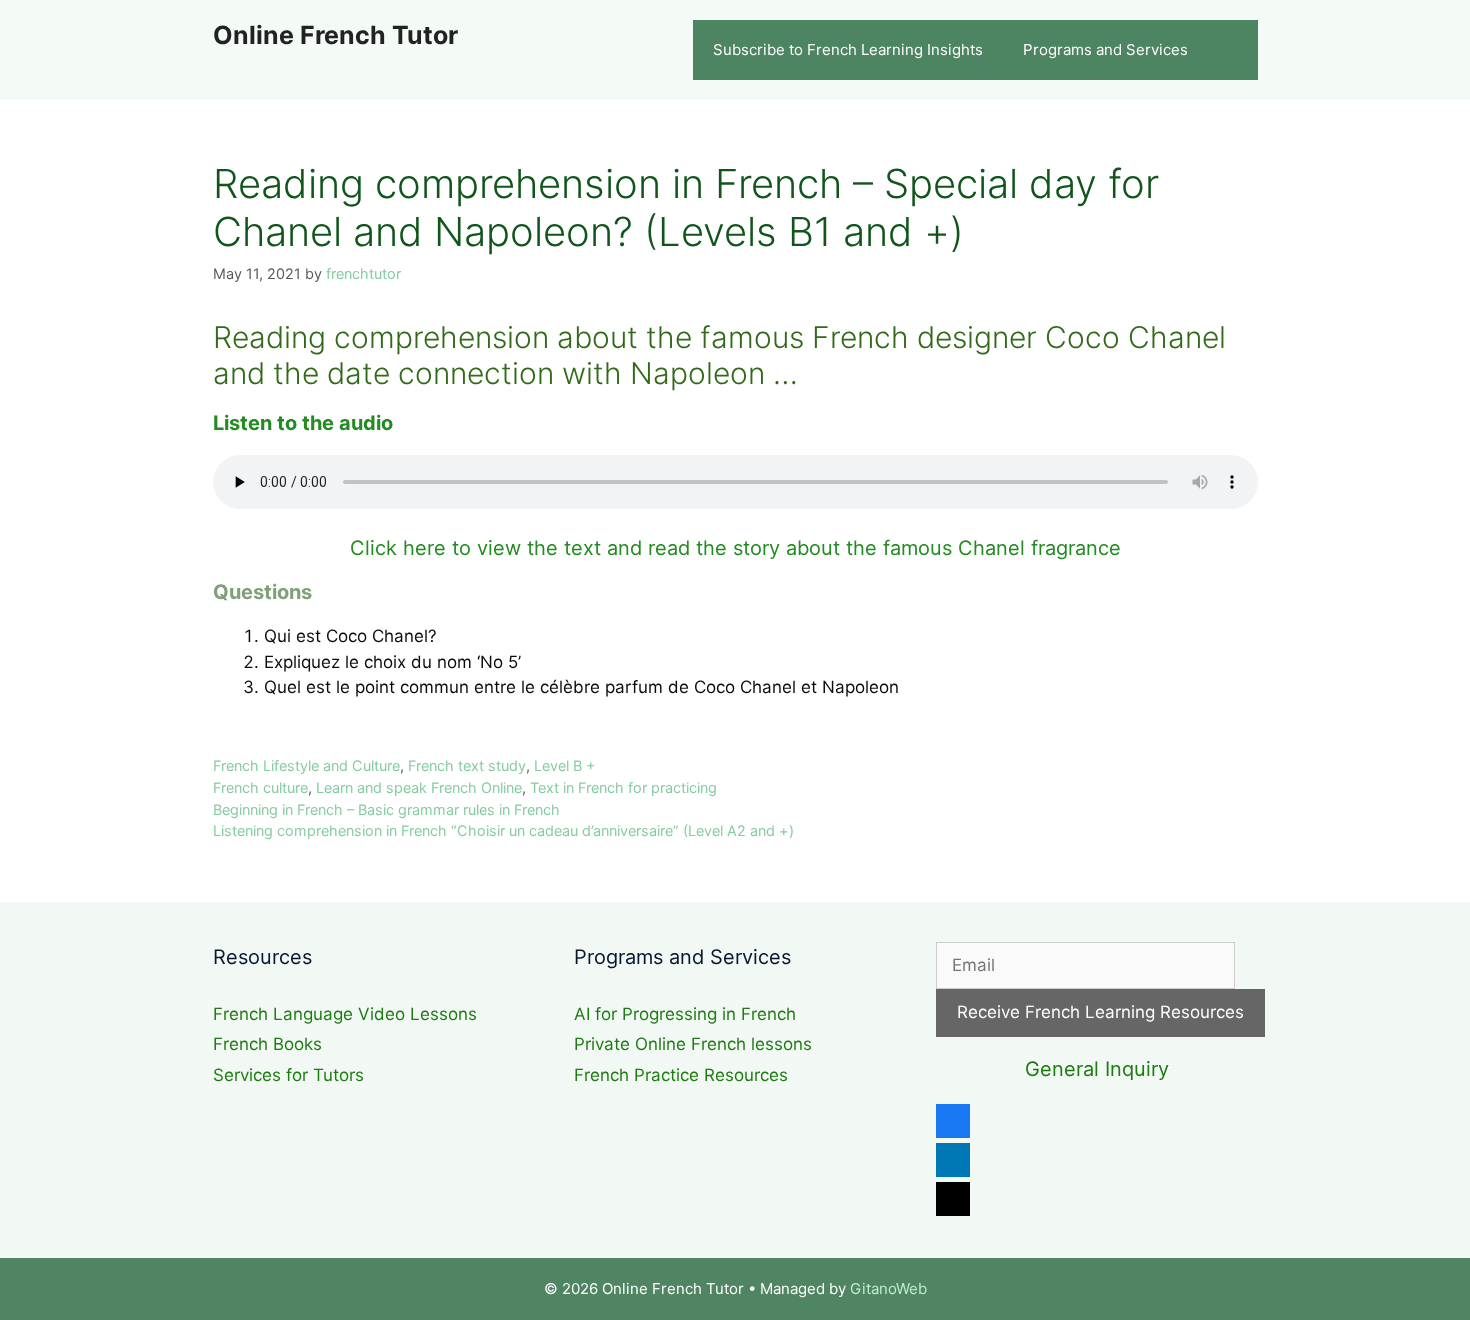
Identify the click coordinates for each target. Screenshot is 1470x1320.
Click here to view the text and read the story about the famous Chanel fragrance (735, 548)
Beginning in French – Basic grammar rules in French (386, 809)
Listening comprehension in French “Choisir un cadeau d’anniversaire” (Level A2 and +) (503, 830)
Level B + (565, 765)
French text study (467, 765)
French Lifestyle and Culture (306, 765)
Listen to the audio (303, 423)
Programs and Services (1105, 49)
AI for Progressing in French (685, 1014)
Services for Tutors (288, 1075)
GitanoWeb (888, 1288)
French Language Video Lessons (345, 1014)
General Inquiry (1097, 1069)
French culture (260, 787)
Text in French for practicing (623, 787)
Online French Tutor (335, 35)
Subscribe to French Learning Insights (848, 49)
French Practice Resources (681, 1075)
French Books (267, 1044)
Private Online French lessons (693, 1044)
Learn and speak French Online (419, 787)
